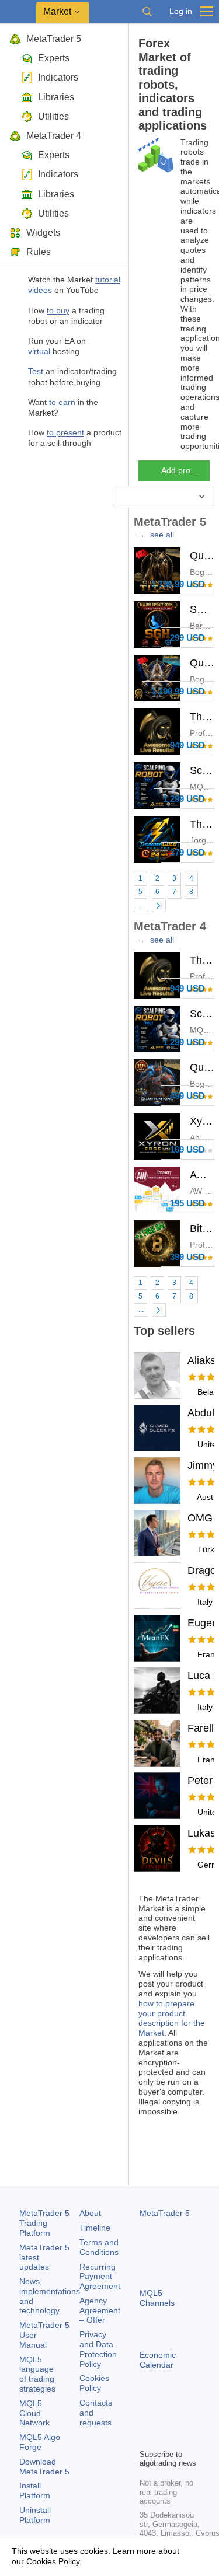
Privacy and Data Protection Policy (98, 2349)
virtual (39, 351)
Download (44, 2467)
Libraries (56, 97)
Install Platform (35, 2491)
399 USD (187, 1257)
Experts (54, 58)
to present (65, 432)
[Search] (147, 12)
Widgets (43, 233)
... (141, 905)
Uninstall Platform (35, 2515)
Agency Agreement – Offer (100, 2310)
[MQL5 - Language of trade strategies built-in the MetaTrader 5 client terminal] (18, 12)
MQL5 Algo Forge (40, 2442)
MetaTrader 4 (54, 136)
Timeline (95, 2228)
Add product (184, 470)
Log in (181, 11)
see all (162, 535)
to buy (58, 310)
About (90, 2213)
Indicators (58, 77)
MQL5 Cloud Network (34, 2413)
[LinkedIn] (165, 2438)
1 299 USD (184, 799)
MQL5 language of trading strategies (37, 2374)
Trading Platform (44, 2223)
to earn (61, 402)
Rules (39, 252)
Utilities (53, 116)
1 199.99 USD (178, 584)
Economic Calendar (158, 2360)
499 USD (187, 1096)
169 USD (187, 1149)
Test (36, 371)
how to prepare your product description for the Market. (172, 2018)
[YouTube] (147, 2438)
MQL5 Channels (157, 2298)
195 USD (187, 1203)
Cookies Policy (94, 2383)
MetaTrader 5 (54, 39)
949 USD (187, 745)
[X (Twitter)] (184, 2420)
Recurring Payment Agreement (100, 2277)
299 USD (187, 638)
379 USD (187, 852)
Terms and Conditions (99, 2247)
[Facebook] (147, 2420)
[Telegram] (165, 2420)
